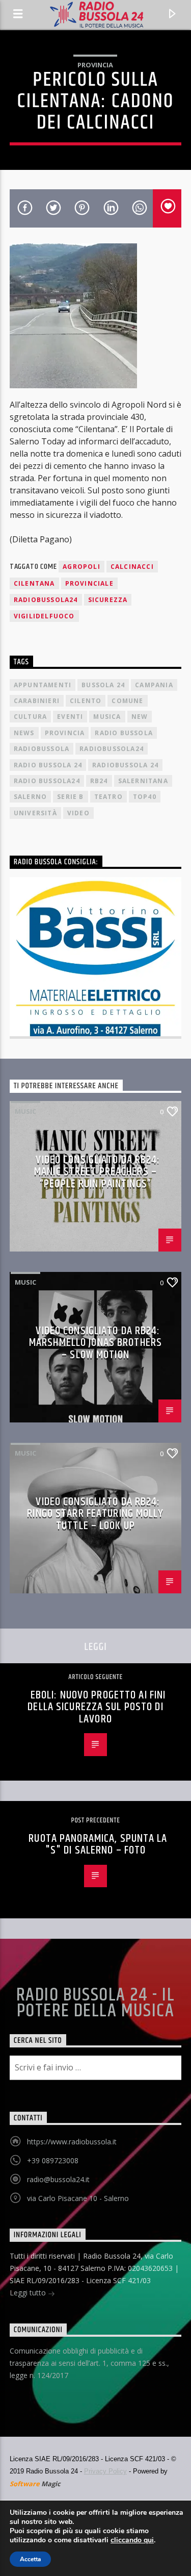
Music (25, 1111)
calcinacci (132, 567)
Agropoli (81, 567)
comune (127, 701)
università (35, 813)
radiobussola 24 (125, 765)
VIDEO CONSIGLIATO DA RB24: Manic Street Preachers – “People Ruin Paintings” (97, 1172)
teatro (108, 797)
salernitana (143, 781)
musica (107, 717)
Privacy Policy (105, 2471)
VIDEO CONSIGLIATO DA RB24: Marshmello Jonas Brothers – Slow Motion (95, 1343)
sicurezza (108, 600)
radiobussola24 (46, 600)
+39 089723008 (53, 2160)
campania (154, 685)
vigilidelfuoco (44, 616)
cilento (86, 701)
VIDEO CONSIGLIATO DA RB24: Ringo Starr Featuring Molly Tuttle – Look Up (95, 1514)
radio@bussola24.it (58, 2179)
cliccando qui (132, 2540)
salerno (30, 797)
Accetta (30, 2559)
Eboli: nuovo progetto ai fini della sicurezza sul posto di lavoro (97, 1707)
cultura (30, 717)
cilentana (34, 583)
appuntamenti (43, 685)
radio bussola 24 (48, 765)
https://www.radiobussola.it (72, 2142)
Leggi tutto (29, 2293)
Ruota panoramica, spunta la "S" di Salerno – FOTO (98, 1845)
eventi (70, 717)
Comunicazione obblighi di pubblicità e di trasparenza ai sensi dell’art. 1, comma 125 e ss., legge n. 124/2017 (89, 2363)
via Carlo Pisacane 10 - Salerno (78, 2198)
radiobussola (42, 749)
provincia (65, 733)
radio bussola (124, 733)
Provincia (95, 65)
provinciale (89, 583)
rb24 (99, 781)
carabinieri (37, 701)
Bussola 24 (103, 685)
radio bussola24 (47, 781)
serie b (70, 797)
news (24, 733)
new (140, 717)
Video (78, 813)
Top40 (145, 797)
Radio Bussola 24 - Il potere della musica (95, 2003)
